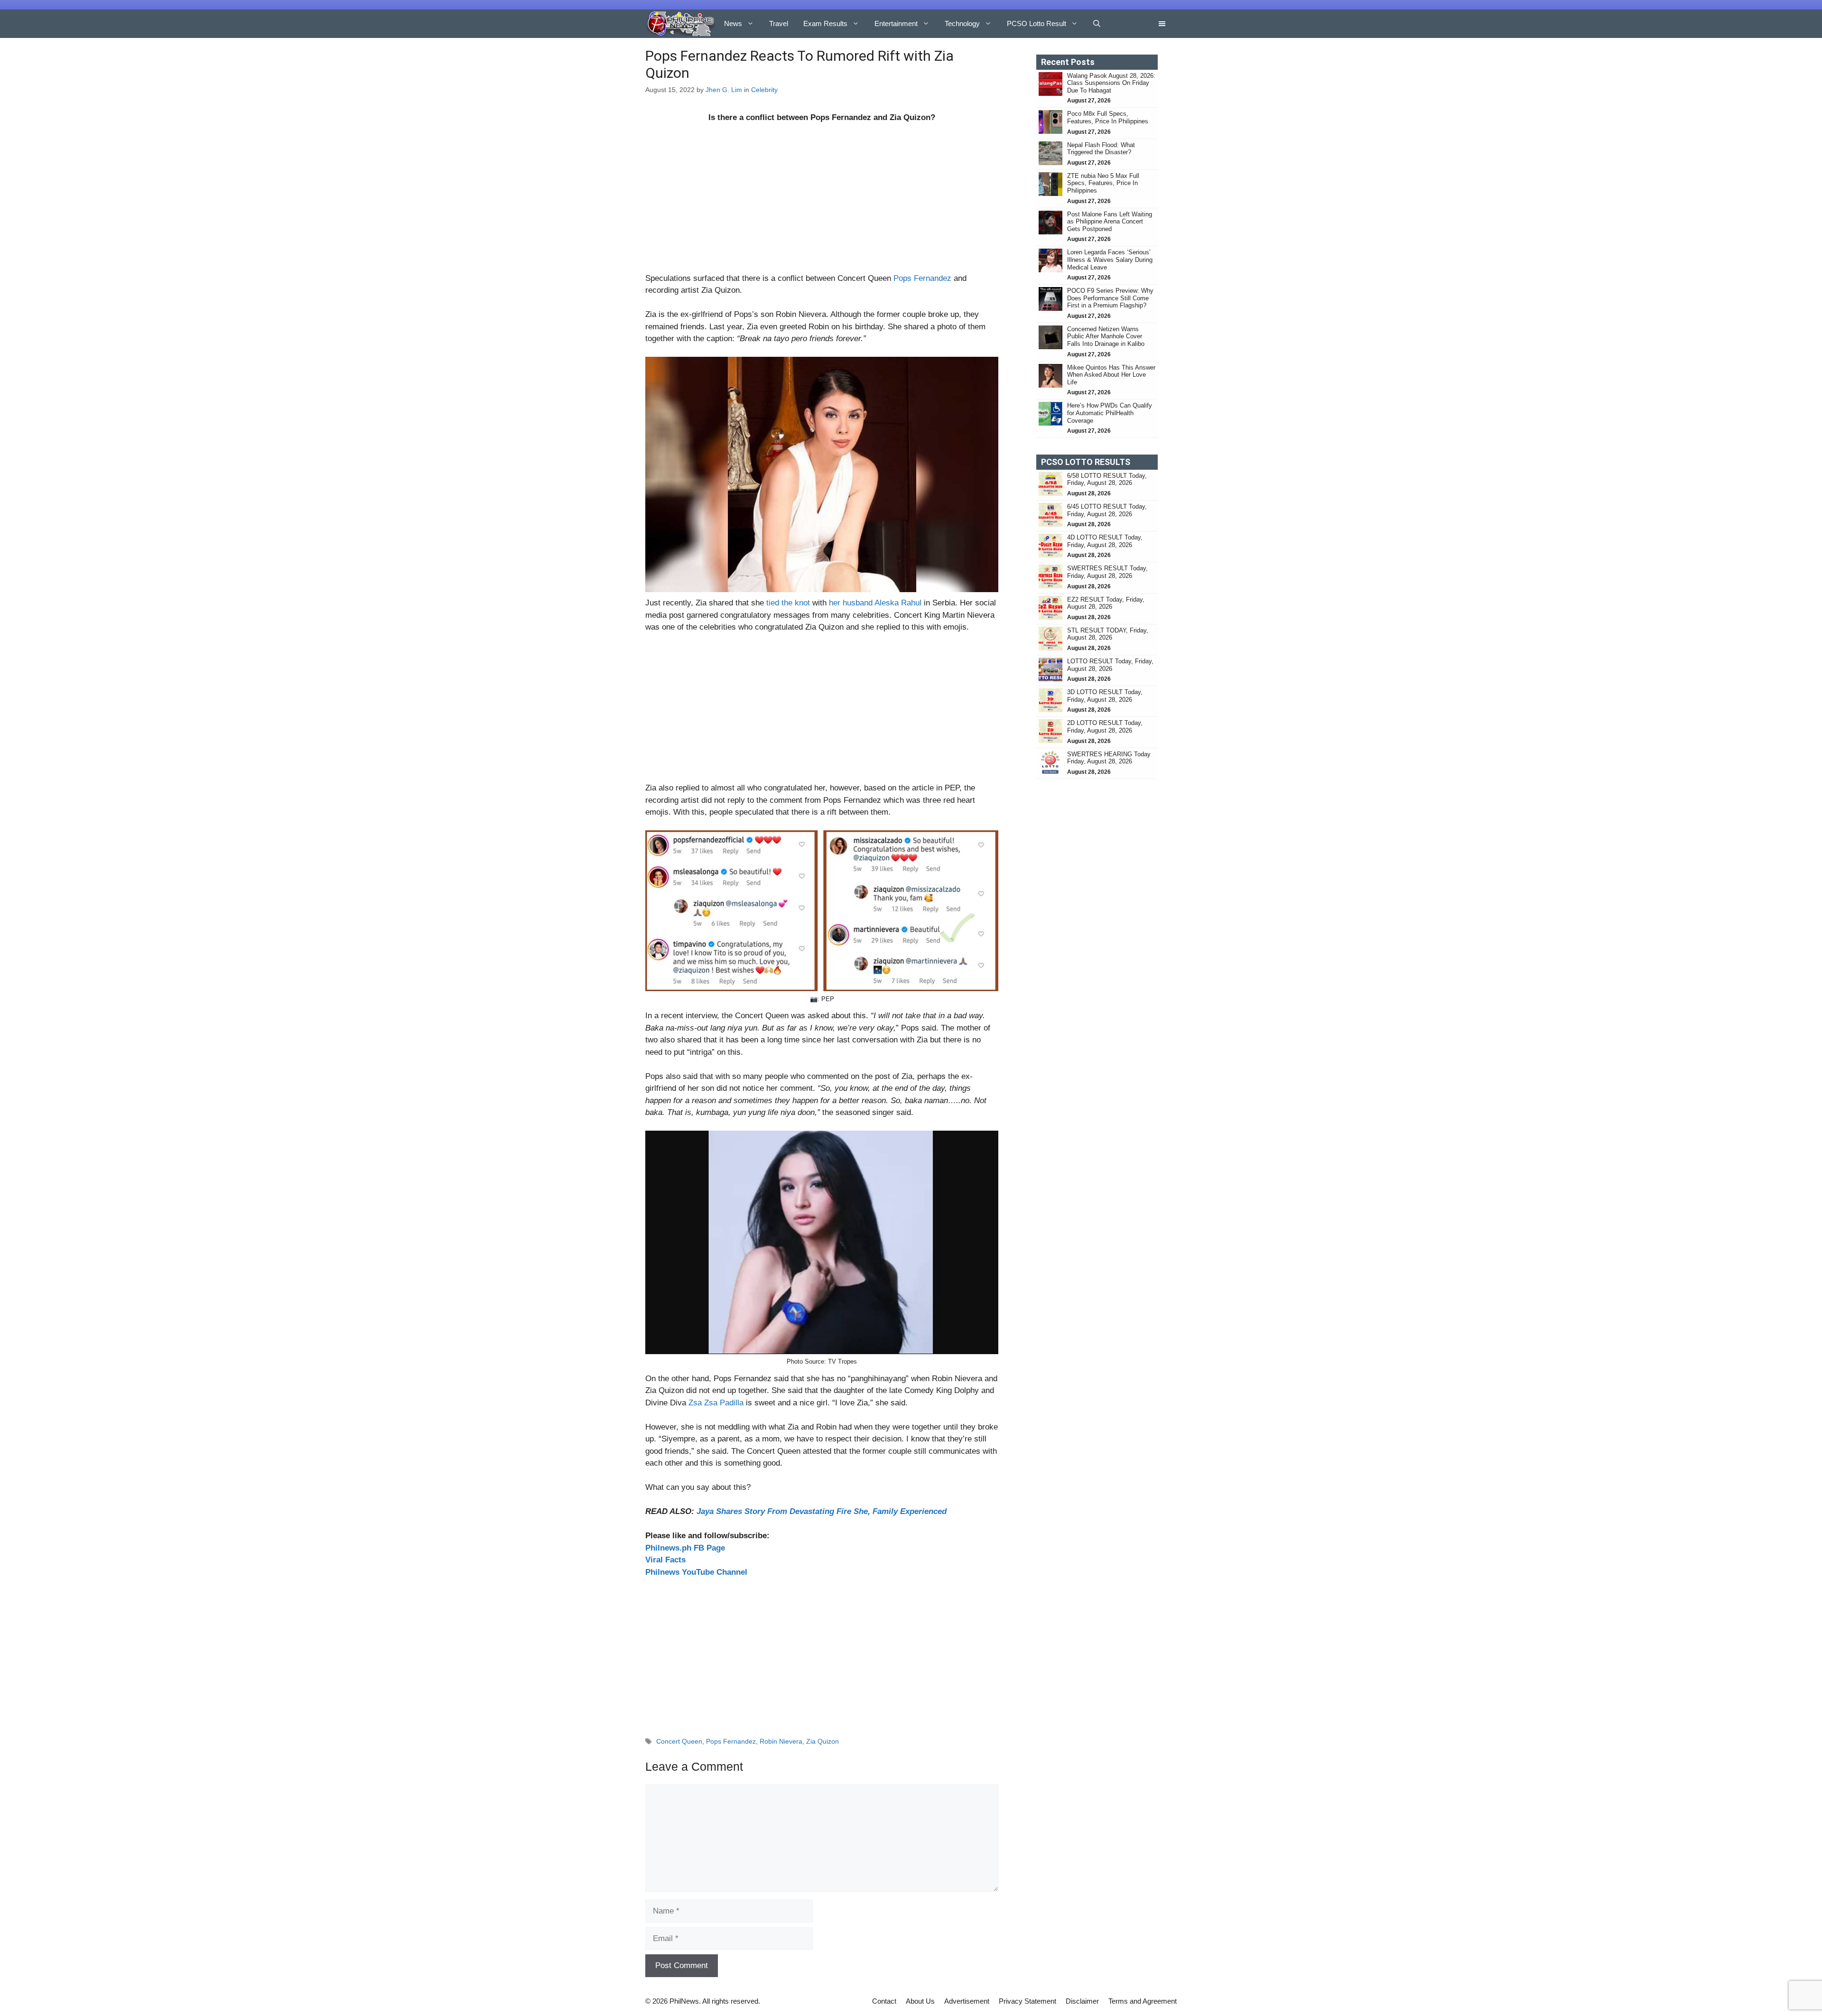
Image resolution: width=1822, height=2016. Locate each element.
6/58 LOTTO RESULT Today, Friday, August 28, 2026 (1107, 479)
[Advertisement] (822, 202)
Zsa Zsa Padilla (716, 1403)
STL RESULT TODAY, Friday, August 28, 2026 (1108, 634)
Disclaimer (1082, 2001)
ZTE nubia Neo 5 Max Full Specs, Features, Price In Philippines (1103, 183)
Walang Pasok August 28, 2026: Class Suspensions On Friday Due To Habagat (1111, 83)
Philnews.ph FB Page (685, 1548)
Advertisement (967, 2001)
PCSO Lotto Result (1036, 23)
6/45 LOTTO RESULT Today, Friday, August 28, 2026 (1107, 510)
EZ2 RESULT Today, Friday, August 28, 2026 (1106, 603)
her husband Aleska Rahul (875, 603)
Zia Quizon (823, 1741)
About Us (920, 2001)
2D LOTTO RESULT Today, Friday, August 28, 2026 (1105, 727)
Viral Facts (665, 1560)
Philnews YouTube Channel (696, 1572)
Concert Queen (679, 1741)
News (733, 23)
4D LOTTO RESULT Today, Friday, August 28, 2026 (1105, 541)
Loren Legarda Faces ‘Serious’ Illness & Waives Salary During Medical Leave (1110, 260)
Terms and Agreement (1143, 2001)
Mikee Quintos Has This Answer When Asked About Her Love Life (1111, 375)
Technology (962, 23)
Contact (884, 2001)
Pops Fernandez (922, 278)
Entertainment (896, 23)
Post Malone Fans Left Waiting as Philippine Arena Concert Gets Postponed (1110, 222)
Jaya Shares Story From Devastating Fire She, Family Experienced (822, 1511)
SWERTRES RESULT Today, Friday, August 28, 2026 (1107, 572)
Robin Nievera (781, 1741)
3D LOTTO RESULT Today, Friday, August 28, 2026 (1105, 696)
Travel (779, 23)
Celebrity (764, 90)
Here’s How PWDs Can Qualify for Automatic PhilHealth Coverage (1110, 413)
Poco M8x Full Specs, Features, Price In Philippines (1108, 117)
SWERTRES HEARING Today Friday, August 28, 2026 (1109, 758)
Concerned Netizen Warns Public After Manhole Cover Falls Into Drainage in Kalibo (1107, 336)
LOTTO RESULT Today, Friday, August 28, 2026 (1110, 665)
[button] (1097, 24)
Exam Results (825, 23)
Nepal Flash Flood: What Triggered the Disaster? (1101, 149)
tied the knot (788, 603)
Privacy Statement (1027, 2001)
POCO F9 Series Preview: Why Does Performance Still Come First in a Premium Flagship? (1110, 298)
